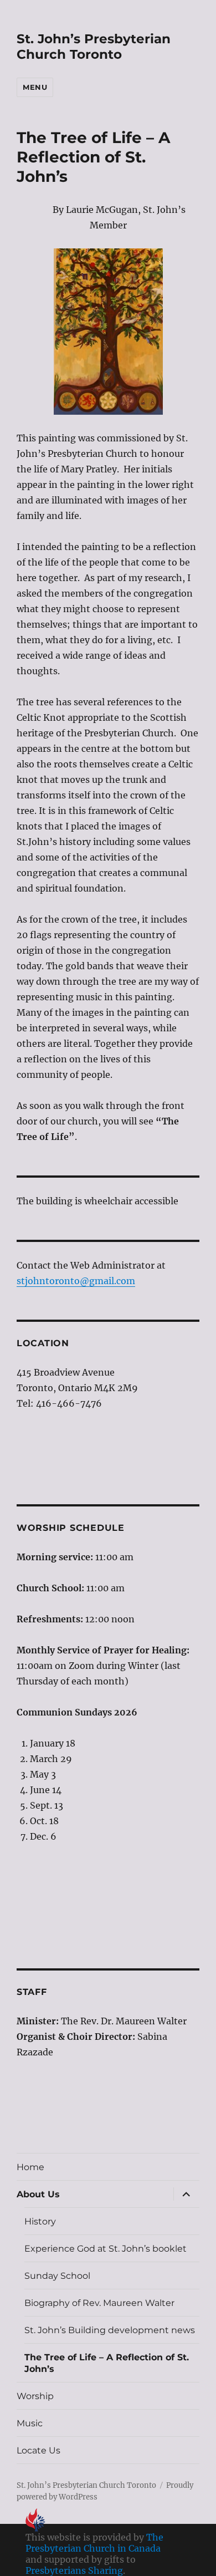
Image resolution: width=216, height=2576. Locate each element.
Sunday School (57, 2276)
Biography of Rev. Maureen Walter (99, 2303)
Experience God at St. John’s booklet (106, 2249)
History (40, 2221)
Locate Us (38, 2450)
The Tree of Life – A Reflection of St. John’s (107, 2363)
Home (30, 2167)
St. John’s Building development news (110, 2330)
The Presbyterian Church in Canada (94, 2543)
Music (30, 2423)
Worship (35, 2396)
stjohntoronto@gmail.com (76, 1281)
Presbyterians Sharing (74, 2570)
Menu (35, 87)
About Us (38, 2194)
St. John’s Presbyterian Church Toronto (94, 47)
